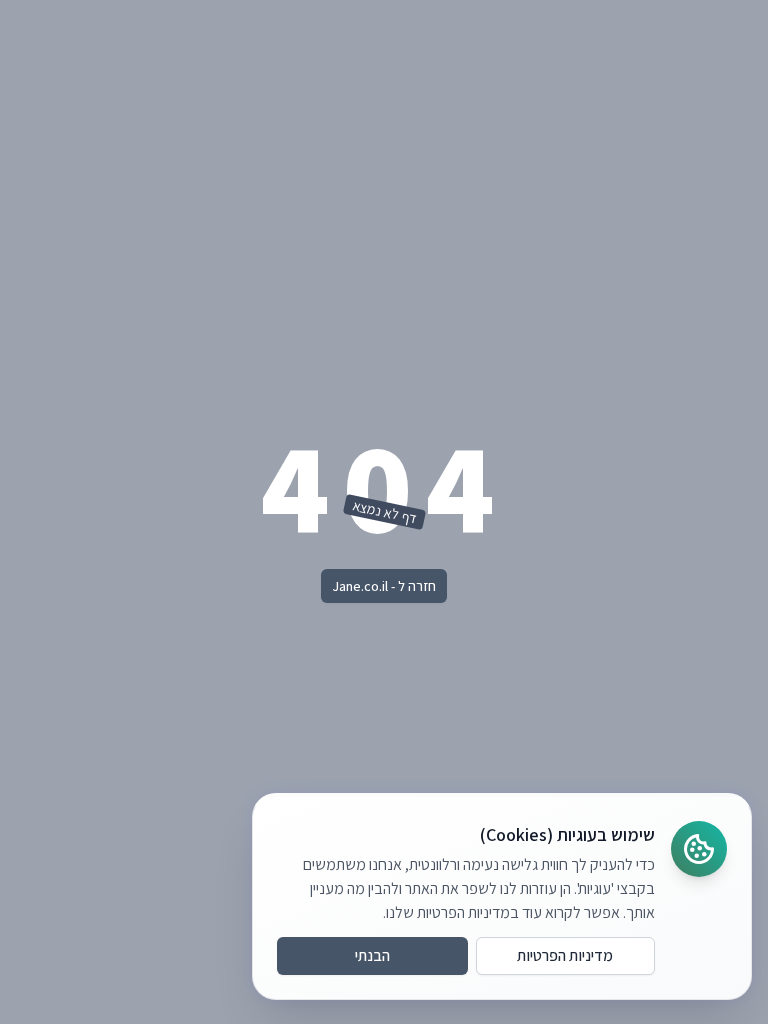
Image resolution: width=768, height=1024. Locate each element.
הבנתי (372, 955)
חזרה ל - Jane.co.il (384, 586)
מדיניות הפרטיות (565, 955)
